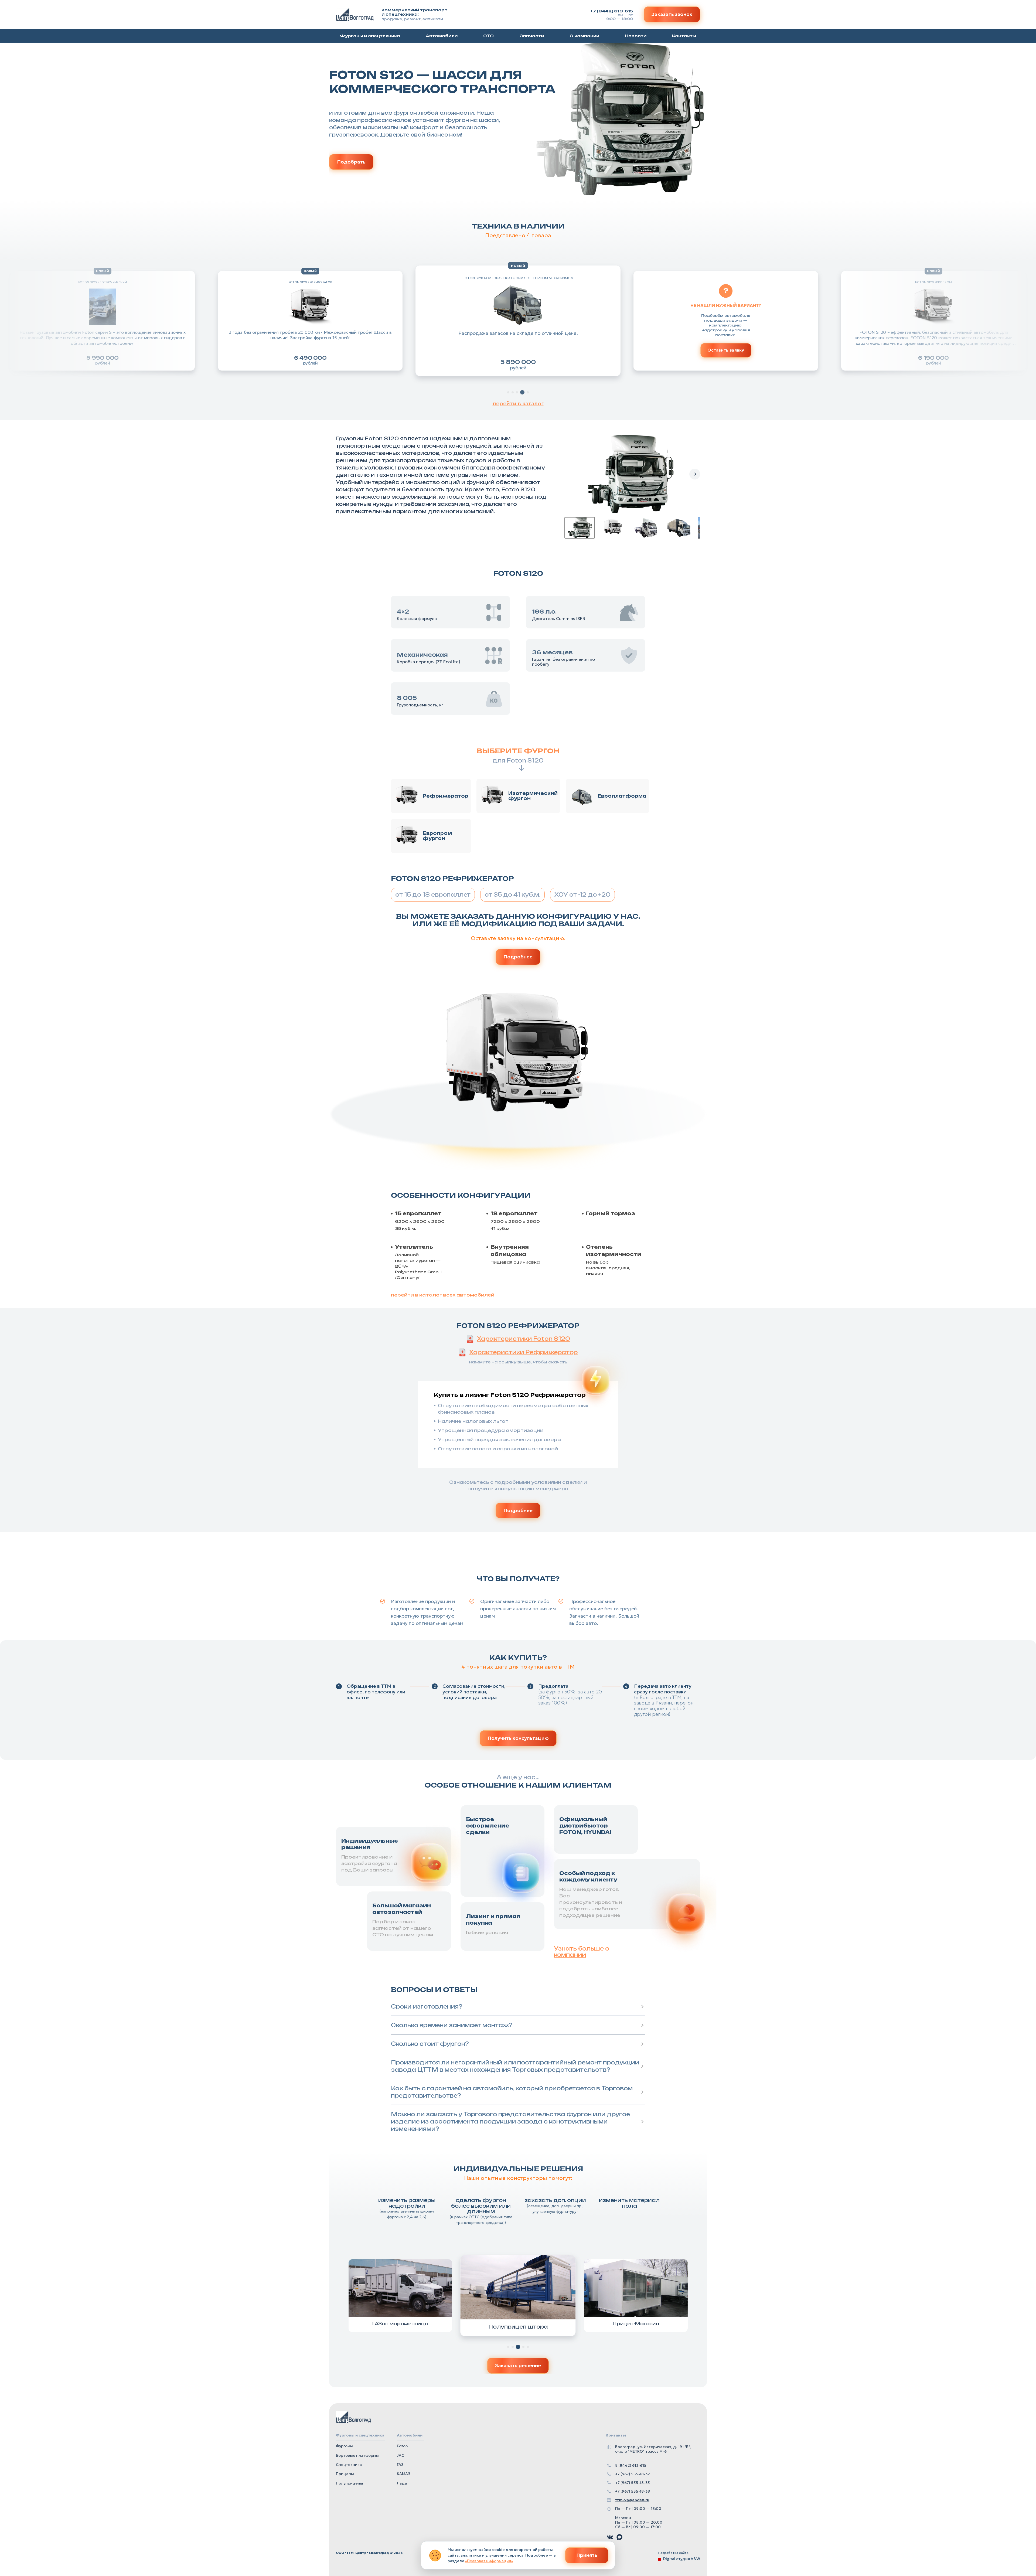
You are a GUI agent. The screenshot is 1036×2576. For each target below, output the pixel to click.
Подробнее (518, 957)
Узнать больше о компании (582, 1948)
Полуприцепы (350, 2483)
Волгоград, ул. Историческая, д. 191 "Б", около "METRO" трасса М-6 (653, 2449)
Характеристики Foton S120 (524, 1339)
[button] (518, 321)
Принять (587, 2555)
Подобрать (351, 162)
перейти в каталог (518, 404)
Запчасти (532, 36)
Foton (402, 2446)
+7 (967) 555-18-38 (633, 2491)
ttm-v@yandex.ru (632, 2500)
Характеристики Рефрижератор (523, 1352)
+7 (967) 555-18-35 (633, 2483)
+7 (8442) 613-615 (611, 11)
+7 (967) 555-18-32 (633, 2474)
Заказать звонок (672, 14)
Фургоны (344, 2446)
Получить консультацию (518, 1738)
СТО (488, 36)
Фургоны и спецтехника (370, 36)
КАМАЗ (404, 2474)
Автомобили (442, 36)
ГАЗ (400, 2465)
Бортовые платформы (357, 2455)
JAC (401, 2455)
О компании (584, 36)
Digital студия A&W (682, 2559)
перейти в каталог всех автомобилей (443, 1295)
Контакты (684, 36)
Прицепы (345, 2474)
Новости (636, 36)
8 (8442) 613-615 (631, 2466)
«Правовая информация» (489, 2561)
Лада (402, 2483)
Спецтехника (349, 2465)
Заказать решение (518, 2365)
